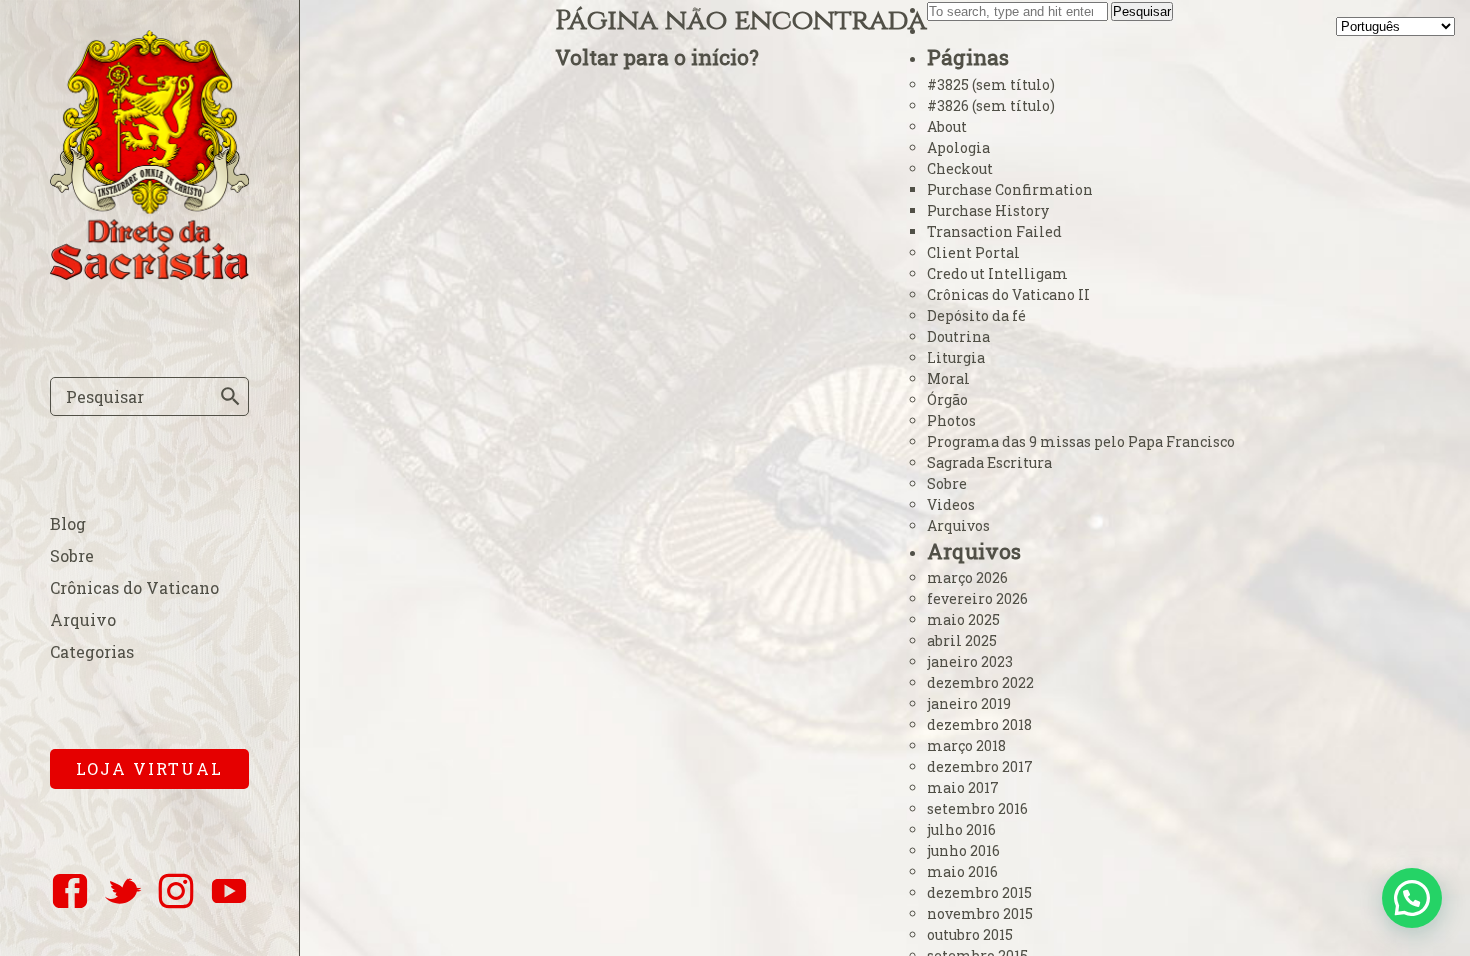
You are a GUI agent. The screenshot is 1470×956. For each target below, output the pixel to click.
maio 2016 (962, 871)
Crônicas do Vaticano (134, 587)
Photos (951, 420)
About (947, 126)
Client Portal (973, 252)
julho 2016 (961, 829)
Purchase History (988, 210)
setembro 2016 (977, 808)
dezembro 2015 (979, 892)
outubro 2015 (970, 934)
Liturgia (956, 357)
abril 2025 (962, 640)
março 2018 (966, 745)
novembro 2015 (980, 913)
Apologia (958, 147)
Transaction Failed (994, 231)
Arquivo (83, 619)
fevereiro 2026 (977, 598)
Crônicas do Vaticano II (1008, 294)
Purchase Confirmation (1010, 189)
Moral (948, 378)
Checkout (960, 168)
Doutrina (958, 336)
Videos (951, 504)
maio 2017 (963, 787)
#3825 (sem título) (991, 84)
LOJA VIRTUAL (149, 768)
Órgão (947, 399)
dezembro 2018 (979, 724)
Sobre (72, 555)
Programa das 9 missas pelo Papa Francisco (1081, 441)
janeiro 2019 (969, 703)
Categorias (92, 651)
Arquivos (958, 525)
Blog (68, 523)
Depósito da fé (976, 315)
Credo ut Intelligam (997, 273)
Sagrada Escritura (989, 462)
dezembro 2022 (980, 682)
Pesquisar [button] (1142, 11)
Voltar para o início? (657, 57)
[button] (1412, 898)
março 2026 (967, 577)
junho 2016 (963, 850)
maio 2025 (963, 619)
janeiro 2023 (970, 661)
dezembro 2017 (980, 766)
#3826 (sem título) (991, 105)
